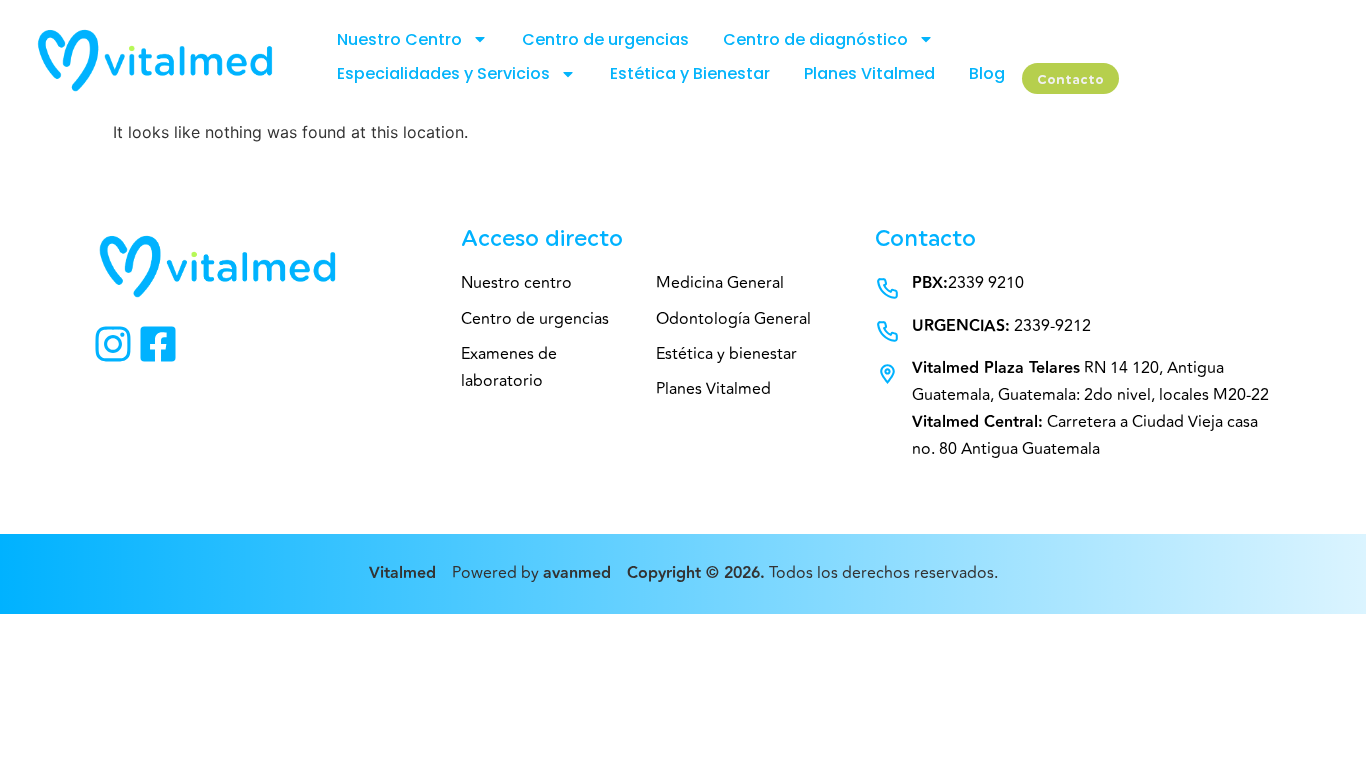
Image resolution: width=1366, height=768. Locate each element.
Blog (987, 73)
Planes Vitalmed (869, 73)
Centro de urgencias (605, 39)
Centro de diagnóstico (815, 39)
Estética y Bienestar (690, 73)
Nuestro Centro (399, 39)
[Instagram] (113, 344)
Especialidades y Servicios (443, 73)
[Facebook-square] (158, 344)
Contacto (1070, 79)
